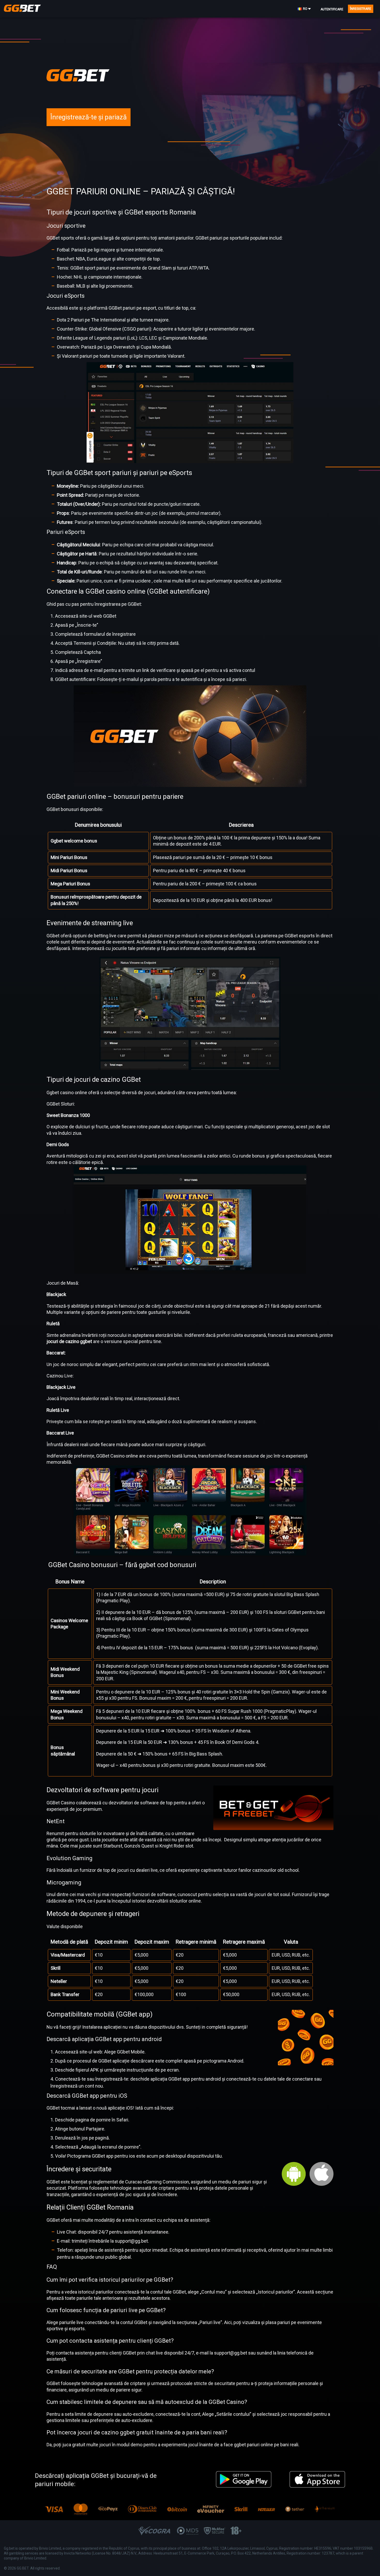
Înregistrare (361, 9)
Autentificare (332, 9)
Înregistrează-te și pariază (89, 117)
